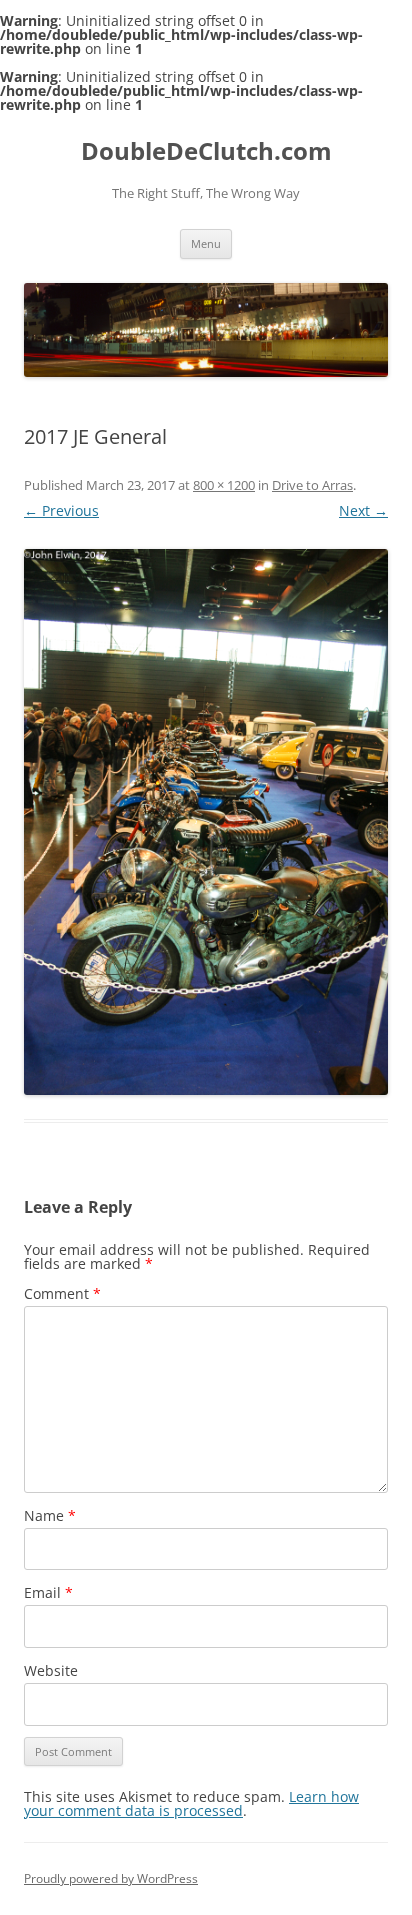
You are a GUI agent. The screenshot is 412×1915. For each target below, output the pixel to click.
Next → (363, 510)
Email (48, 1592)
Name (50, 1515)
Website (51, 1670)
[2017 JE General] (206, 822)
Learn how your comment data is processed (191, 1803)
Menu (206, 243)
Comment (62, 1293)
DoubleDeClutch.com (206, 151)
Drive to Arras (312, 485)
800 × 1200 (224, 485)
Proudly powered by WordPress (111, 1878)
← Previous (61, 510)
